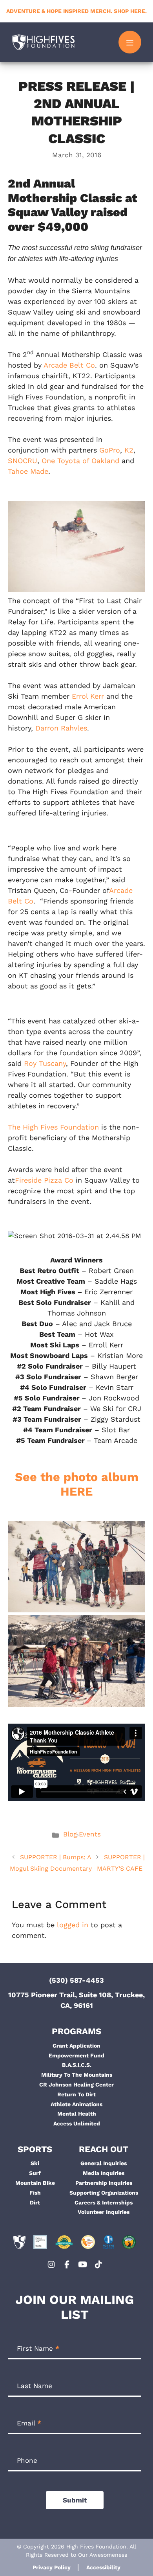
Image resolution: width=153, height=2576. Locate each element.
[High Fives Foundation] (43, 42)
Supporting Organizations (104, 2193)
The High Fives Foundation (53, 1127)
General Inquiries (104, 2163)
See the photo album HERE (77, 1484)
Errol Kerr (88, 696)
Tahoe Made (28, 471)
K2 (129, 450)
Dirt (35, 2202)
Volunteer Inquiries (104, 2212)
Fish (35, 2193)
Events (90, 1834)
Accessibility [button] (103, 2567)
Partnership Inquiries (104, 2183)
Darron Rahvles (61, 728)
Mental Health (77, 2114)
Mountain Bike (35, 2183)
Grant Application (76, 2046)
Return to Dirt (76, 2094)
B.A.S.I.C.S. (77, 2065)
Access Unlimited (77, 2123)
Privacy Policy (52, 2567)
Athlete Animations (76, 2104)
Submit (75, 2500)
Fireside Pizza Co (44, 1180)
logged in (73, 1925)
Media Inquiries (104, 2173)
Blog (70, 1834)
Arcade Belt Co (69, 365)
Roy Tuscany (45, 1063)
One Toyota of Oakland (80, 461)
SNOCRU (23, 461)
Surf (35, 2173)
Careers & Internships (104, 2202)
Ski (35, 2163)
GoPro (110, 450)
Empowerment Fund (76, 2055)
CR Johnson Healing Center (76, 2085)
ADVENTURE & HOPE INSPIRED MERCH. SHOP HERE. (76, 11)
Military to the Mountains (77, 2075)
